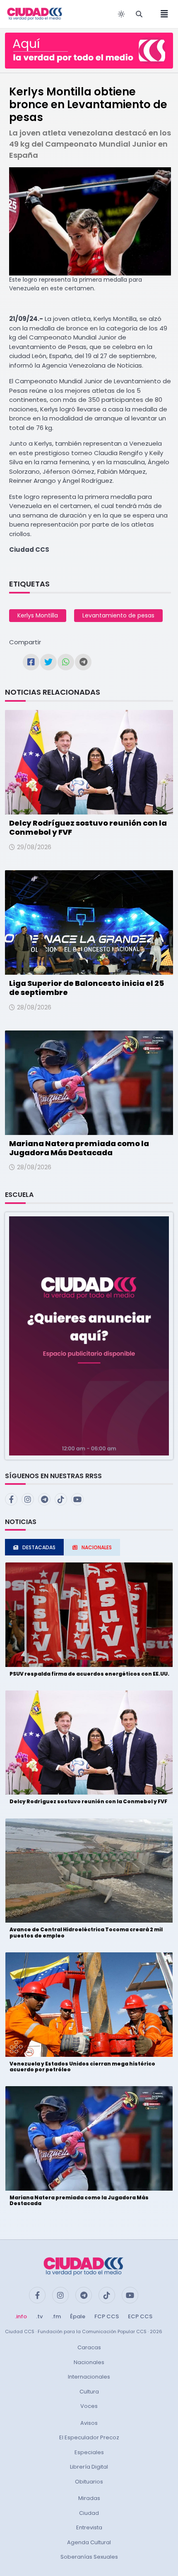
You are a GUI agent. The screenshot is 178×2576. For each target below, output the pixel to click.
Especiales (89, 2452)
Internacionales (89, 2377)
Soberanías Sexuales (89, 2557)
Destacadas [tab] (39, 1547)
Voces (89, 2406)
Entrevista (89, 2527)
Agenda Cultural (89, 2542)
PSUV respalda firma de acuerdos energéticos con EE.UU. (89, 1674)
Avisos (89, 2423)
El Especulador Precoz (89, 2437)
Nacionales (89, 2362)
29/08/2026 (34, 847)
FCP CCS (107, 2316)
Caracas (89, 2347)
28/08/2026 (34, 1007)
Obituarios (89, 2482)
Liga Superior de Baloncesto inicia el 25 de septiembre (87, 988)
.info (21, 2316)
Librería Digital (89, 2467)
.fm (56, 2316)
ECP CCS (140, 2316)
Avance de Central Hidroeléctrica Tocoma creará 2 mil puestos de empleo (86, 1932)
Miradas (89, 2498)
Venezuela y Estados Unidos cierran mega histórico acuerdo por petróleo (82, 2067)
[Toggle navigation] (162, 14)
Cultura (89, 2392)
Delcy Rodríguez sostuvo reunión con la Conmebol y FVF (88, 827)
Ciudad (89, 2513)
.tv (39, 2316)
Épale (78, 2316)
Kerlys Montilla (38, 615)
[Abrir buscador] (139, 14)
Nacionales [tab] (97, 1547)
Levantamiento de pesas (118, 615)
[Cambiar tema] (121, 14)
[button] (89, 1335)
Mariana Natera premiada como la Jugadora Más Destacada (79, 1148)
